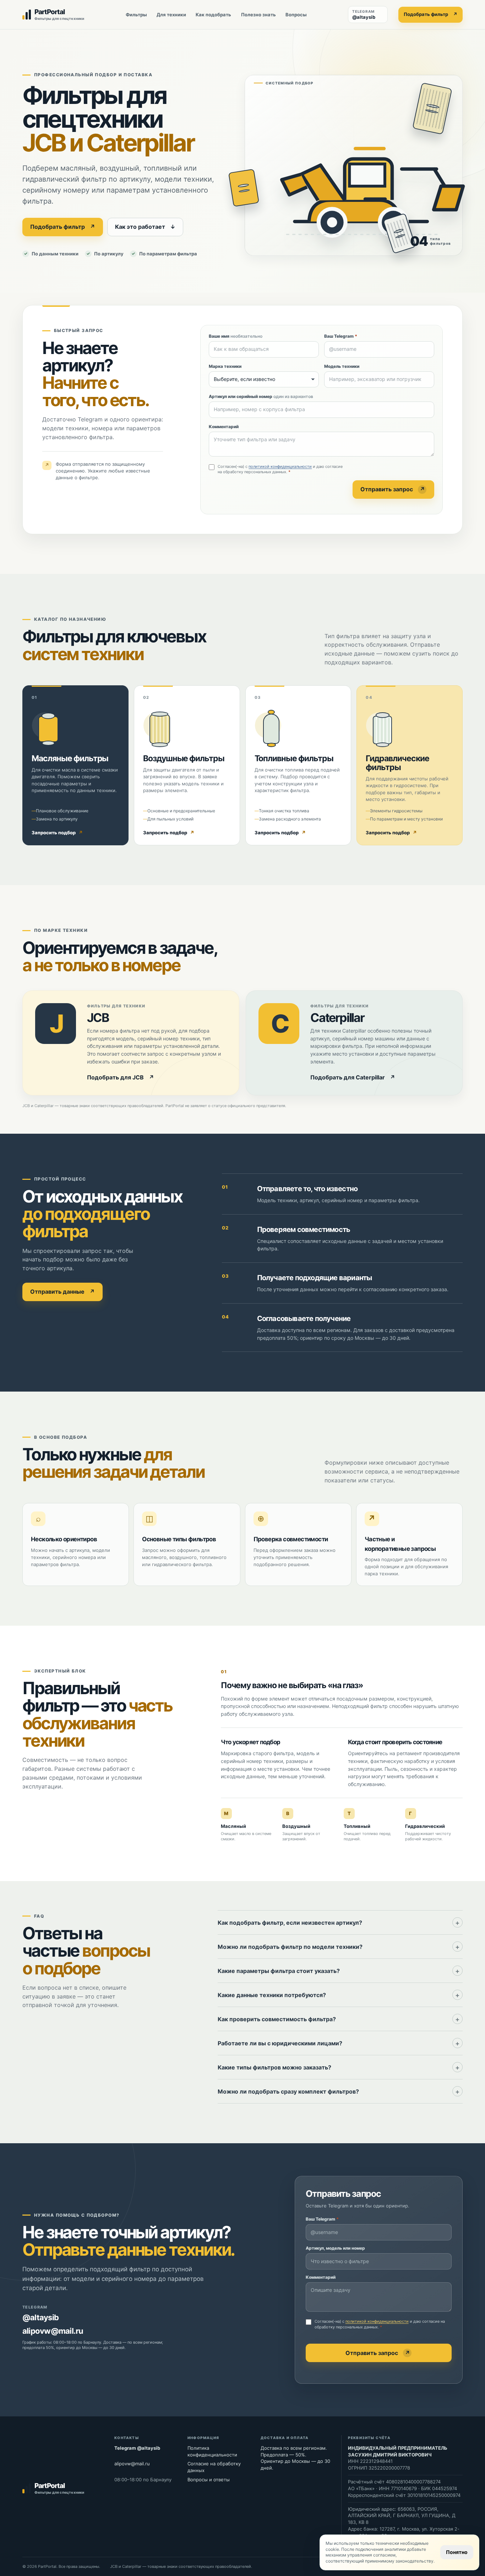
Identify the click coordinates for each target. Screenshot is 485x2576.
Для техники (171, 15)
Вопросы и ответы (209, 2480)
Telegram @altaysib (137, 2448)
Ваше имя (236, 336)
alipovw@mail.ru (53, 2331)
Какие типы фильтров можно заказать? (274, 2067)
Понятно (457, 2552)
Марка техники (225, 366)
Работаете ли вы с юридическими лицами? (280, 2043)
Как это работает (145, 227)
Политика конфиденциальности (212, 2451)
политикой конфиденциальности (280, 466)
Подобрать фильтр (430, 14)
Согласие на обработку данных (214, 2467)
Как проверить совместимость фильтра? (277, 2019)
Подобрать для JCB (121, 1077)
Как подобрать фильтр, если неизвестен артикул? (290, 1923)
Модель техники (342, 366)
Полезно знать (258, 15)
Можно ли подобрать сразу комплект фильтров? (288, 2091)
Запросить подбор (57, 833)
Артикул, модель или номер (335, 2248)
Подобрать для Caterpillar (353, 1077)
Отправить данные (62, 1292)
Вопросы (296, 15)
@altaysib (40, 2317)
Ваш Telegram (341, 336)
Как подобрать (213, 15)
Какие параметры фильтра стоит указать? (279, 1971)
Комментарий (224, 427)
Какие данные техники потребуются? (272, 1995)
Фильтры (136, 15)
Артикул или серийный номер (261, 396)
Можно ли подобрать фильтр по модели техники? (290, 1947)
